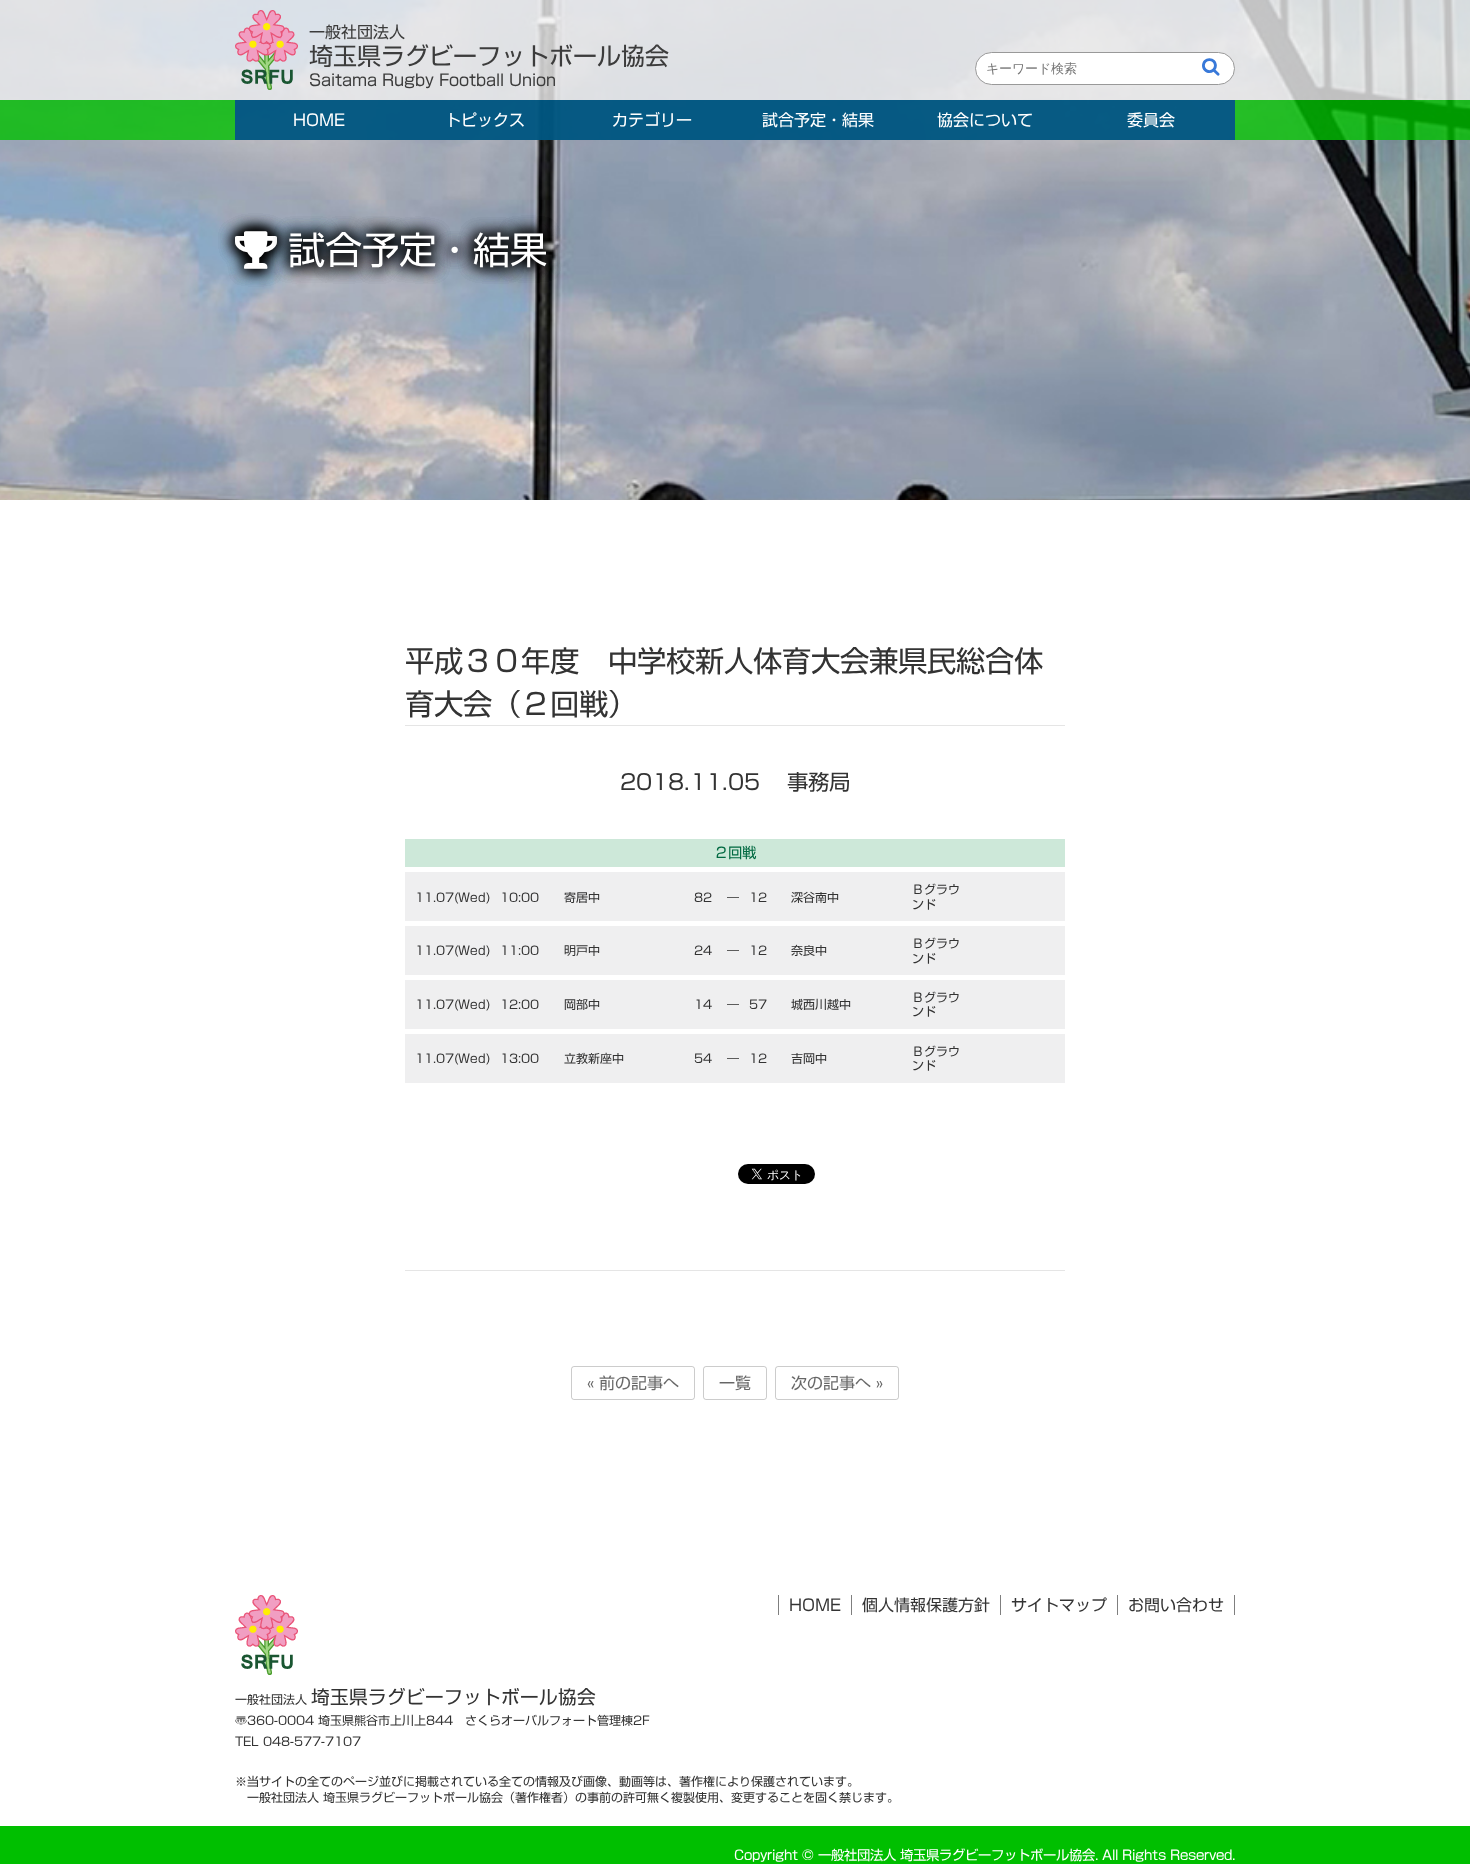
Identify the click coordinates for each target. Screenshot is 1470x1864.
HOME (319, 120)
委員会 (1151, 120)
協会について (985, 120)
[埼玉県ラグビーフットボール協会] (272, 51)
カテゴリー (652, 120)
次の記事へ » (837, 1383)
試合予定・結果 (818, 120)
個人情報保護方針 (926, 1605)
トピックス (485, 120)
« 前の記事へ (633, 1383)
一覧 (735, 1383)
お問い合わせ (1176, 1605)
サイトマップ (1059, 1605)
